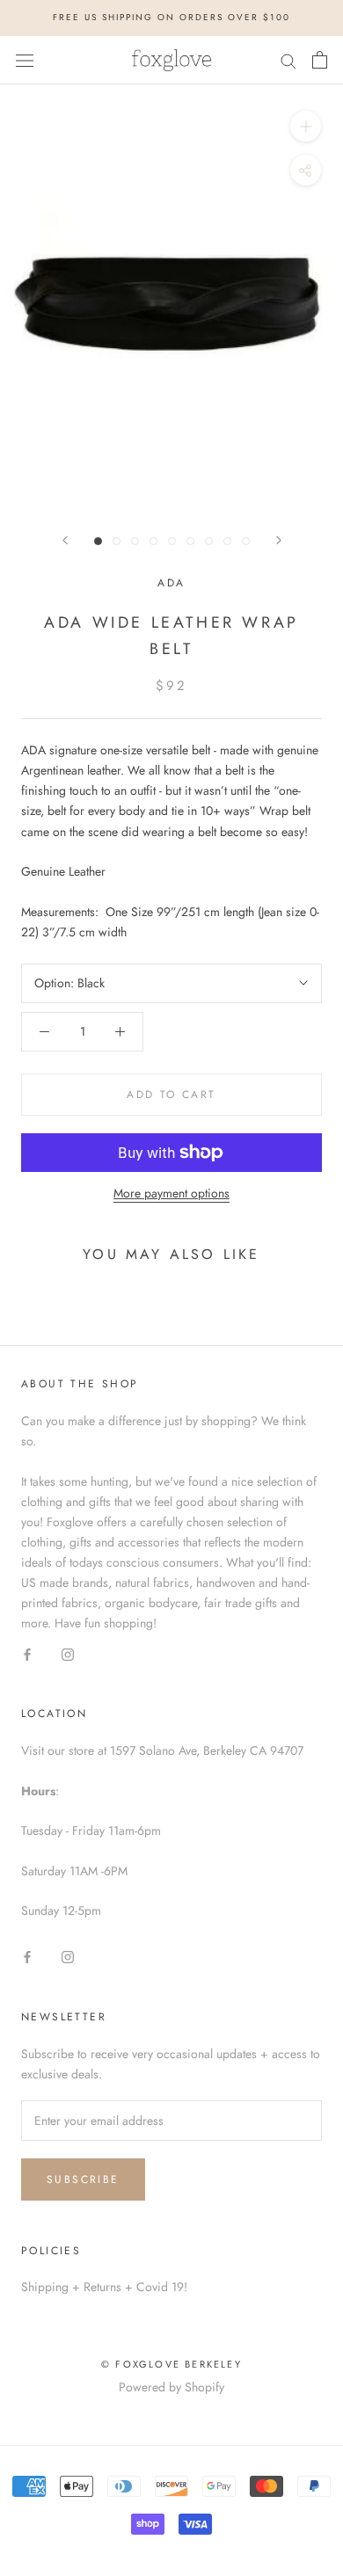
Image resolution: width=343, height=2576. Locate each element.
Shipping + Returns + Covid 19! (104, 2287)
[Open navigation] (25, 60)
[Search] (288, 59)
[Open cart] (320, 60)
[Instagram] (68, 1653)
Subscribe (83, 2179)
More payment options (171, 1193)
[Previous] (65, 540)
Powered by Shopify (171, 2387)
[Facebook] (27, 1653)
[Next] (279, 540)
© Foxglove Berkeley (171, 2364)
